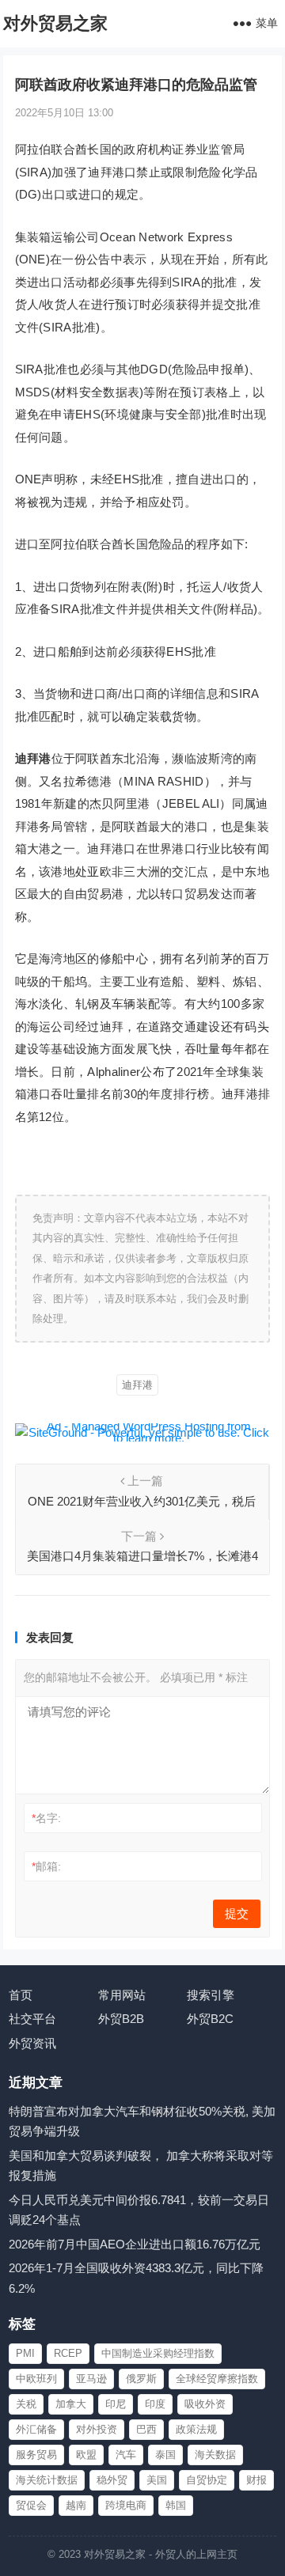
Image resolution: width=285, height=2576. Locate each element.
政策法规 (196, 2429)
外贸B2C (210, 2019)
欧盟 (86, 2455)
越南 (76, 2505)
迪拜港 (137, 1385)
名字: (46, 1818)
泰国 (165, 2455)
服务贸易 (36, 2455)
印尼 (116, 2404)
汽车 (126, 2455)
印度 (155, 2404)
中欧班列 (36, 2379)
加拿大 (71, 2404)
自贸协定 (207, 2480)
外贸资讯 (32, 2043)
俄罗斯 (141, 2379)
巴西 (146, 2429)
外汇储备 (36, 2429)
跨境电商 (126, 2505)
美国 (157, 2480)
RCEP (68, 2353)
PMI (25, 2353)
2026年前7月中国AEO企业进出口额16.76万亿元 (135, 2244)
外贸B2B (121, 2019)
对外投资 (97, 2429)
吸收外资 (205, 2404)
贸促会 (31, 2505)
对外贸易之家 (55, 23)
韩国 (176, 2505)
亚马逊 (91, 2379)
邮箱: (46, 1866)
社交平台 (32, 2019)
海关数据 (215, 2455)
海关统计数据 (47, 2480)
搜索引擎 (211, 1995)
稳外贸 (112, 2480)
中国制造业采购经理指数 (158, 2353)
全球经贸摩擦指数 (217, 2379)
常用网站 (122, 1995)
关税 (26, 2404)
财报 (256, 2480)
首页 (21, 1995)
